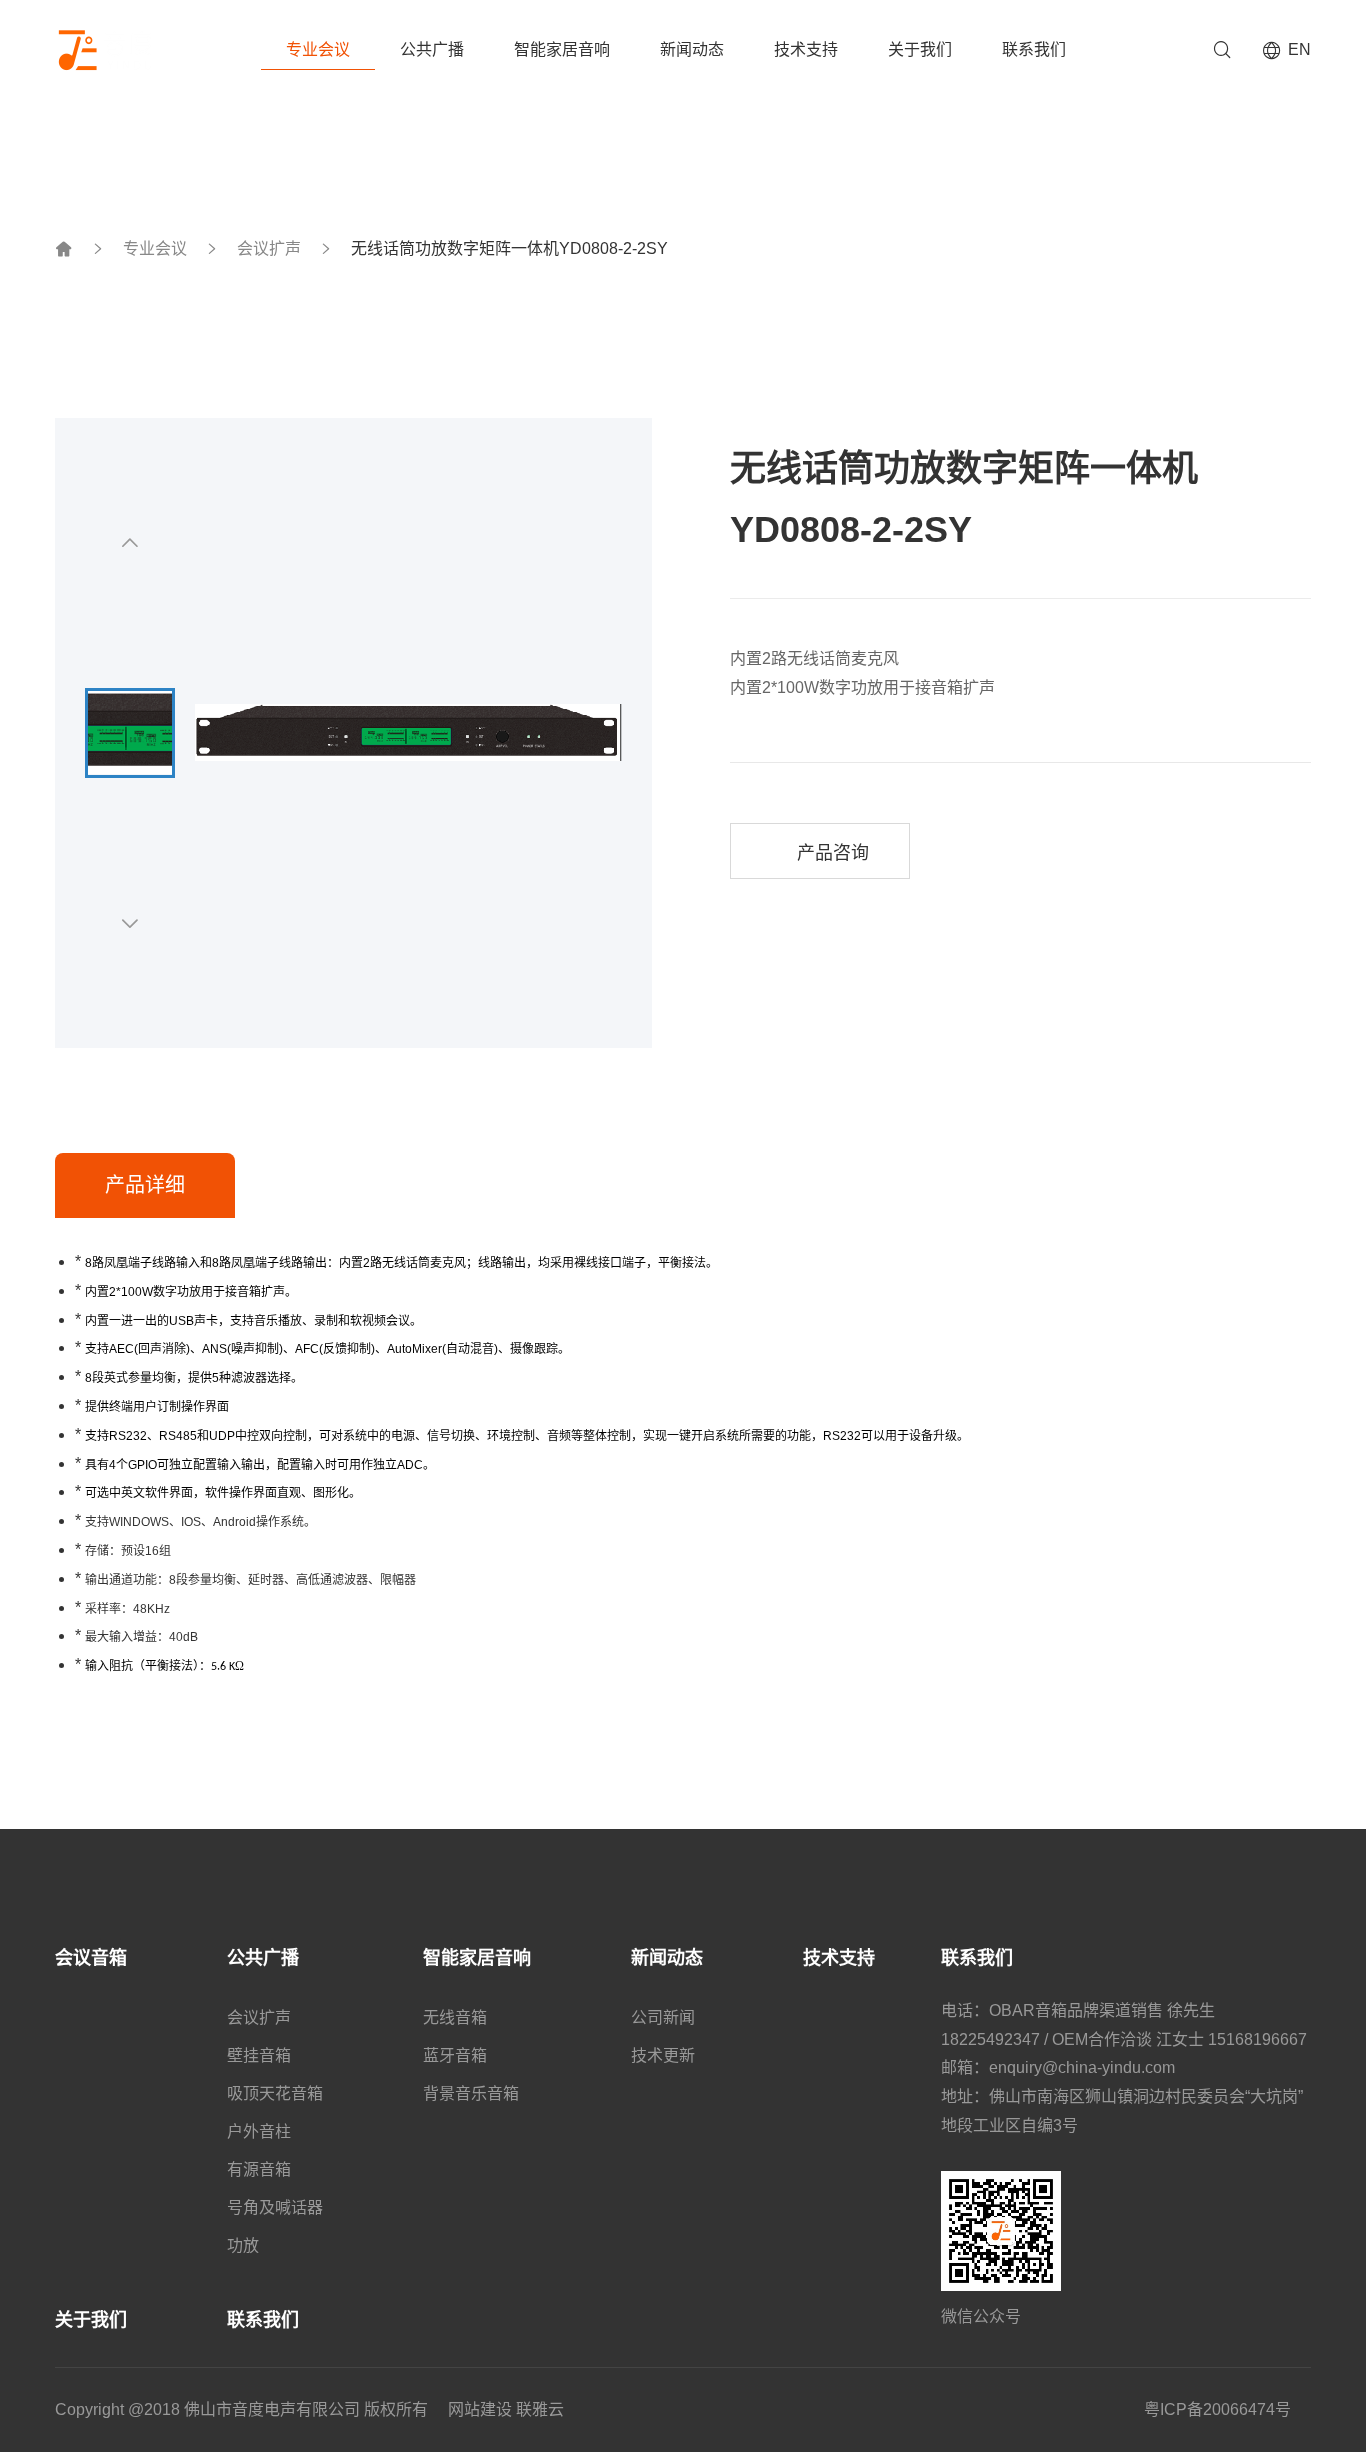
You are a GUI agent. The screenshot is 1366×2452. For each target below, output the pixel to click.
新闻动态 (692, 49)
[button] (130, 542)
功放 (243, 2245)
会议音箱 (91, 1958)
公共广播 (432, 49)
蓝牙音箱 (455, 2055)
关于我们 (920, 49)
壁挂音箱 (259, 2055)
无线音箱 (455, 2017)
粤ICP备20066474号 (1217, 2409)
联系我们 (1034, 49)
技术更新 (663, 2055)
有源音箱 (259, 2169)
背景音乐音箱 (471, 2093)
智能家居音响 (562, 49)
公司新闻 (663, 2017)
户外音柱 (259, 2131)
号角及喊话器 (275, 2207)
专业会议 (318, 49)
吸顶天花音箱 (275, 2093)
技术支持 (806, 49)
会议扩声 (269, 249)
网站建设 (480, 2409)
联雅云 (540, 2409)
